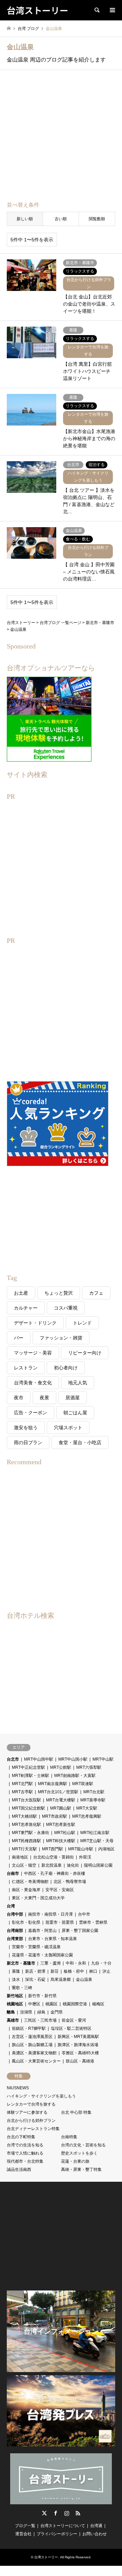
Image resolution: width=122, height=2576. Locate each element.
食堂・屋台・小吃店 (80, 1442)
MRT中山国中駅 (39, 1759)
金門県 (57, 2012)
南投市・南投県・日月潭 (50, 1914)
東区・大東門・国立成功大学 (38, 1898)
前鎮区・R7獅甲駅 (29, 2028)
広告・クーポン (30, 1413)
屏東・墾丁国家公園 (80, 1931)
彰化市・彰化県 (26, 1922)
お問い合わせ (95, 2534)
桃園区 (52, 2004)
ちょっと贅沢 (59, 1293)
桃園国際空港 (75, 2004)
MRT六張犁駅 (89, 1767)
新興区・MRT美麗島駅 (78, 2037)
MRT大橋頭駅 (24, 1816)
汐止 (106, 1971)
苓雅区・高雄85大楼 (80, 2053)
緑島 (41, 2012)
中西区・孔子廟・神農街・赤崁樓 (55, 1873)
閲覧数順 (97, 219)
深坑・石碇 (35, 1979)
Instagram (67, 2513)
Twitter (44, 2513)
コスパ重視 (66, 1308)
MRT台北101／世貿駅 (58, 1792)
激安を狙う (26, 1428)
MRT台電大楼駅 (61, 1800)
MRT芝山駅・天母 (97, 1841)
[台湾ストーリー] (61, 2501)
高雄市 (13, 2020)
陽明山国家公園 (98, 1865)
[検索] (97, 10)
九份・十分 (101, 1963)
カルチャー (26, 1308)
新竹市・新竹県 (42, 1996)
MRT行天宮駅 (24, 1849)
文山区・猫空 (24, 1865)
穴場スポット (68, 1428)
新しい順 (25, 219)
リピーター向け (85, 1353)
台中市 (84, 1914)
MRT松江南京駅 (95, 1833)
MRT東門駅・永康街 (30, 1833)
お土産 (21, 1293)
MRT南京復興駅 (53, 1784)
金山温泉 (84, 1979)
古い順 (61, 219)
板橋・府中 (74, 1971)
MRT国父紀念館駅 (28, 1808)
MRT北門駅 (22, 1784)
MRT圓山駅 (61, 1808)
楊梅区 (98, 2004)
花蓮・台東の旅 (75, 2161)
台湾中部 (15, 1914)
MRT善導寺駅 (93, 1800)
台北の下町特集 (21, 2137)
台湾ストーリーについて (63, 2526)
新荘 (55, 1971)
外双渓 (85, 1857)
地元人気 (78, 1383)
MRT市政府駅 (55, 1816)
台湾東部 (15, 1939)
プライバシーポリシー (57, 2534)
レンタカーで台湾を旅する (31, 2104)
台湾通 (96, 2526)
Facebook (56, 2513)
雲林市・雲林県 (93, 1922)
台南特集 (69, 2137)
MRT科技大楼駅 (61, 1841)
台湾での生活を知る (25, 2145)
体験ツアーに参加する (27, 2112)
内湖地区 (106, 1849)
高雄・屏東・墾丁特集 (81, 2169)
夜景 (44, 1398)
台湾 (11, 1906)
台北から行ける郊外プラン (31, 2121)
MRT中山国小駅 (73, 1759)
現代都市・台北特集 (25, 2161)
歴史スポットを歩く (79, 2153)
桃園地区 (15, 2004)
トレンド (82, 1323)
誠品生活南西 (19, 2169)
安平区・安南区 (60, 1890)
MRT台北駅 (94, 1792)
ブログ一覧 (25, 2526)
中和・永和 (76, 1963)
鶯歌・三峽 (22, 1988)
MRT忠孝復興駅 (87, 1816)
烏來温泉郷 (61, 1979)
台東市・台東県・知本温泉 (53, 1939)
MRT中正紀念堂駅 (28, 1767)
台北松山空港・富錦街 (54, 1857)
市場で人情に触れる (25, 2153)
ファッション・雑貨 (61, 1338)
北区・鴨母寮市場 (70, 1882)
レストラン (26, 1368)
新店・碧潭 (35, 1971)
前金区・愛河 (74, 2020)
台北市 (13, 1759)
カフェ (96, 1293)
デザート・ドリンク (35, 1323)
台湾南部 (15, 1931)
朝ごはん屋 (75, 1413)
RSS (78, 2513)
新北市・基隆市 (21, 1963)
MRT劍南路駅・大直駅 (75, 1776)
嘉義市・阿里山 (42, 1931)
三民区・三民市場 (40, 2020)
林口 (93, 1971)
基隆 (16, 1971)
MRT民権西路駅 (26, 1841)
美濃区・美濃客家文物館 (34, 2053)
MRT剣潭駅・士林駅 (30, 1776)
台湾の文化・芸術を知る (83, 2145)
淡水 (16, 1979)
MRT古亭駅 (22, 1792)
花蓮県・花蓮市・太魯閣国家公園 (42, 1955)
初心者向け (66, 1368)
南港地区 (20, 1857)
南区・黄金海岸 (26, 1890)
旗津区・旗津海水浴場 (78, 2045)
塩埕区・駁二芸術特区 (71, 2028)
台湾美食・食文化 (33, 1383)
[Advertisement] (61, 137)
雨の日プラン (28, 1442)
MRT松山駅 (65, 1833)
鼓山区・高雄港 (80, 2061)
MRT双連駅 (83, 1784)
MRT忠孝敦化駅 (26, 1825)
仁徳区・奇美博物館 (30, 1882)
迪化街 (73, 1865)
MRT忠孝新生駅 (61, 1825)
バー (19, 1338)
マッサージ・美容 (33, 1353)
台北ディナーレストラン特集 (33, 2129)
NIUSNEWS (18, 2088)
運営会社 (23, 2534)
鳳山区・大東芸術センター (36, 2061)
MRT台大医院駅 (26, 1800)
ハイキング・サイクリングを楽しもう (41, 2096)
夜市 (19, 1398)
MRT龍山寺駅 (81, 1849)
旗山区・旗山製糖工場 (32, 2045)
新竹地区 (15, 1996)
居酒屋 (73, 1398)
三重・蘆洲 (50, 1963)
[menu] (112, 10)
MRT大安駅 (87, 1808)
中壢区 (34, 2004)
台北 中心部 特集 (76, 2112)
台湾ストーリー (46, 2557)
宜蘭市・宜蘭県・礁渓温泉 (36, 1947)
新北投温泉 (52, 1865)
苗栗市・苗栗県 (60, 1922)
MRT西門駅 (53, 1849)
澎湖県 (26, 2012)
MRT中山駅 (103, 1759)
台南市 (13, 1873)
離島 (11, 2012)
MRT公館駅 (61, 1767)
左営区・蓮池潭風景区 (32, 2037)
